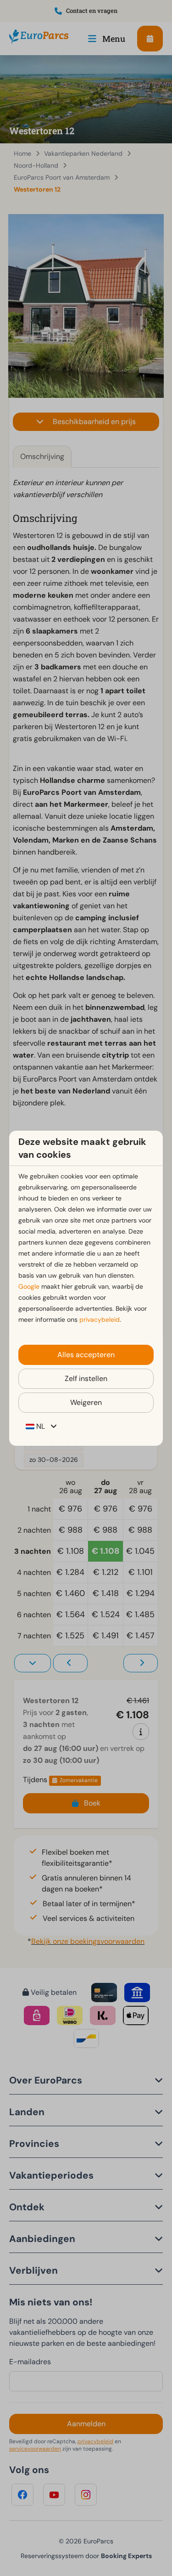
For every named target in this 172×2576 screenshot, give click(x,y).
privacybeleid (100, 1319)
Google (29, 1286)
